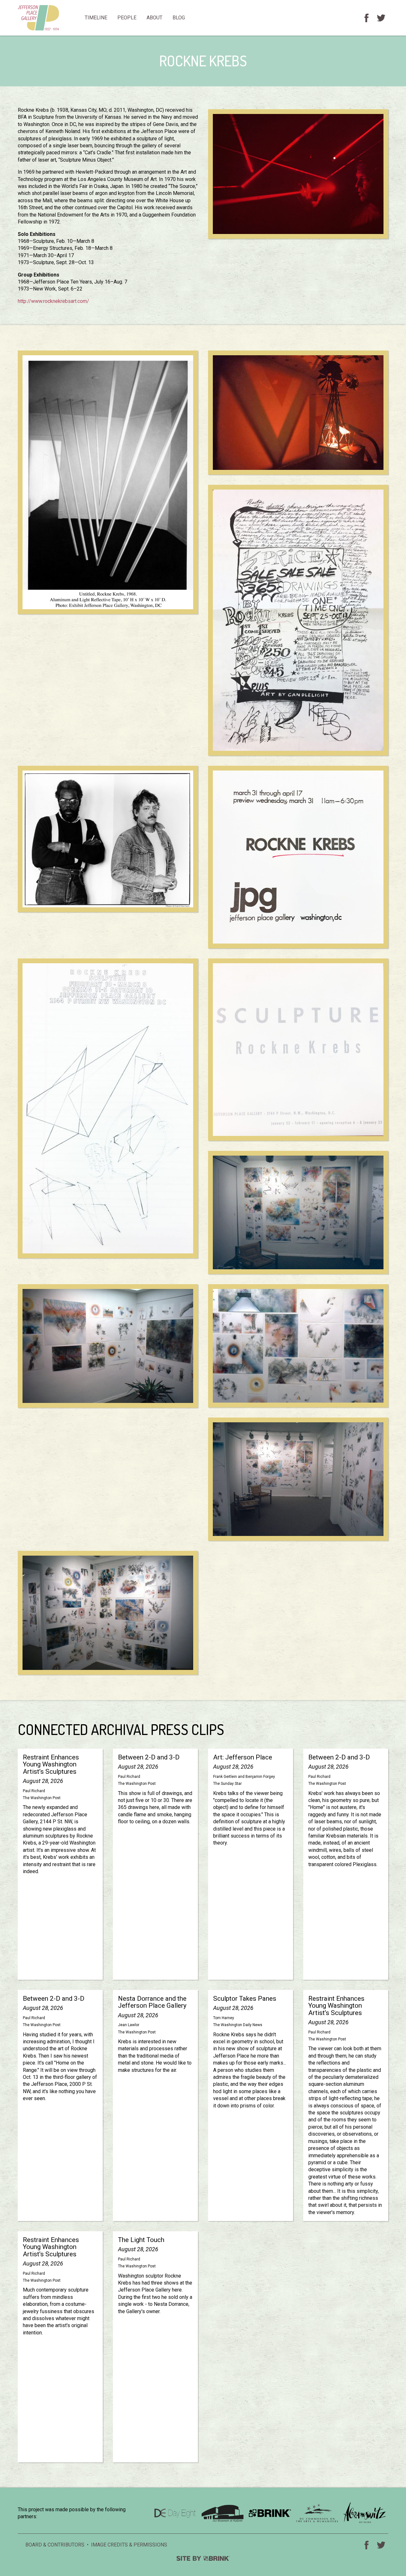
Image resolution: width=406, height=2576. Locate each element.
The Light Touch (155, 2347)
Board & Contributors (55, 2545)
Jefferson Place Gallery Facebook (366, 18)
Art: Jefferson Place (251, 1864)
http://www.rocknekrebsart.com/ (53, 301)
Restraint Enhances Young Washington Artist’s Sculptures (60, 1864)
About (154, 18)
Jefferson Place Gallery (49, 18)
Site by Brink (203, 2558)
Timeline (96, 18)
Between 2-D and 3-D (155, 1864)
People (127, 18)
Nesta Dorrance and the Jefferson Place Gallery (155, 2106)
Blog (179, 18)
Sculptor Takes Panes (251, 2106)
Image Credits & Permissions (129, 2545)
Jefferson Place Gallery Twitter (381, 18)
